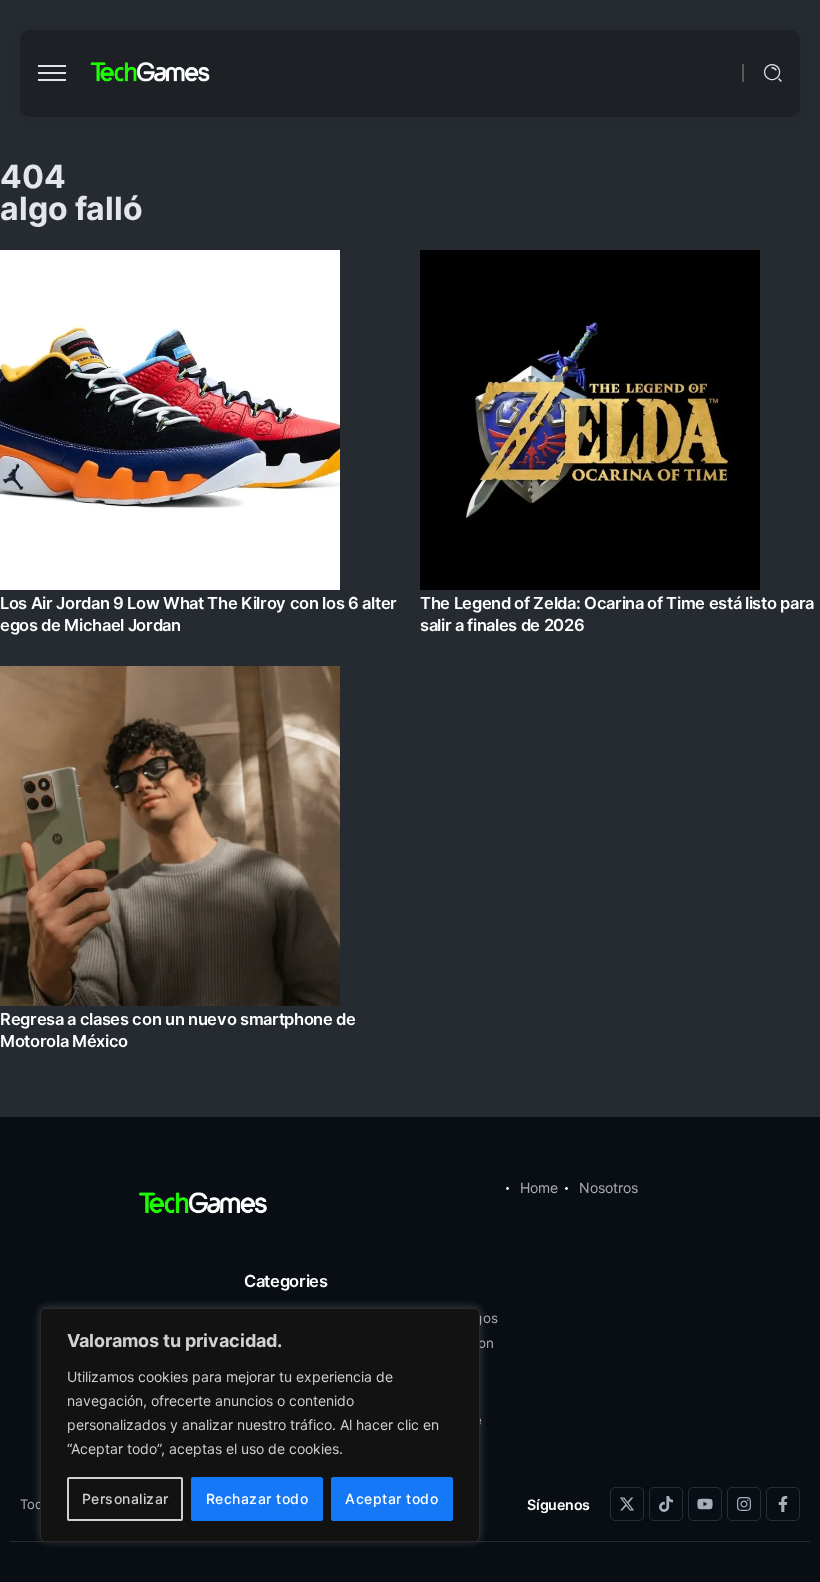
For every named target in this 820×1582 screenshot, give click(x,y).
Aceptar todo (391, 1498)
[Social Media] (627, 1504)
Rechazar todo (257, 1498)
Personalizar (125, 1498)
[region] (260, 1425)
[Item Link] (410, 656)
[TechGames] (151, 72)
